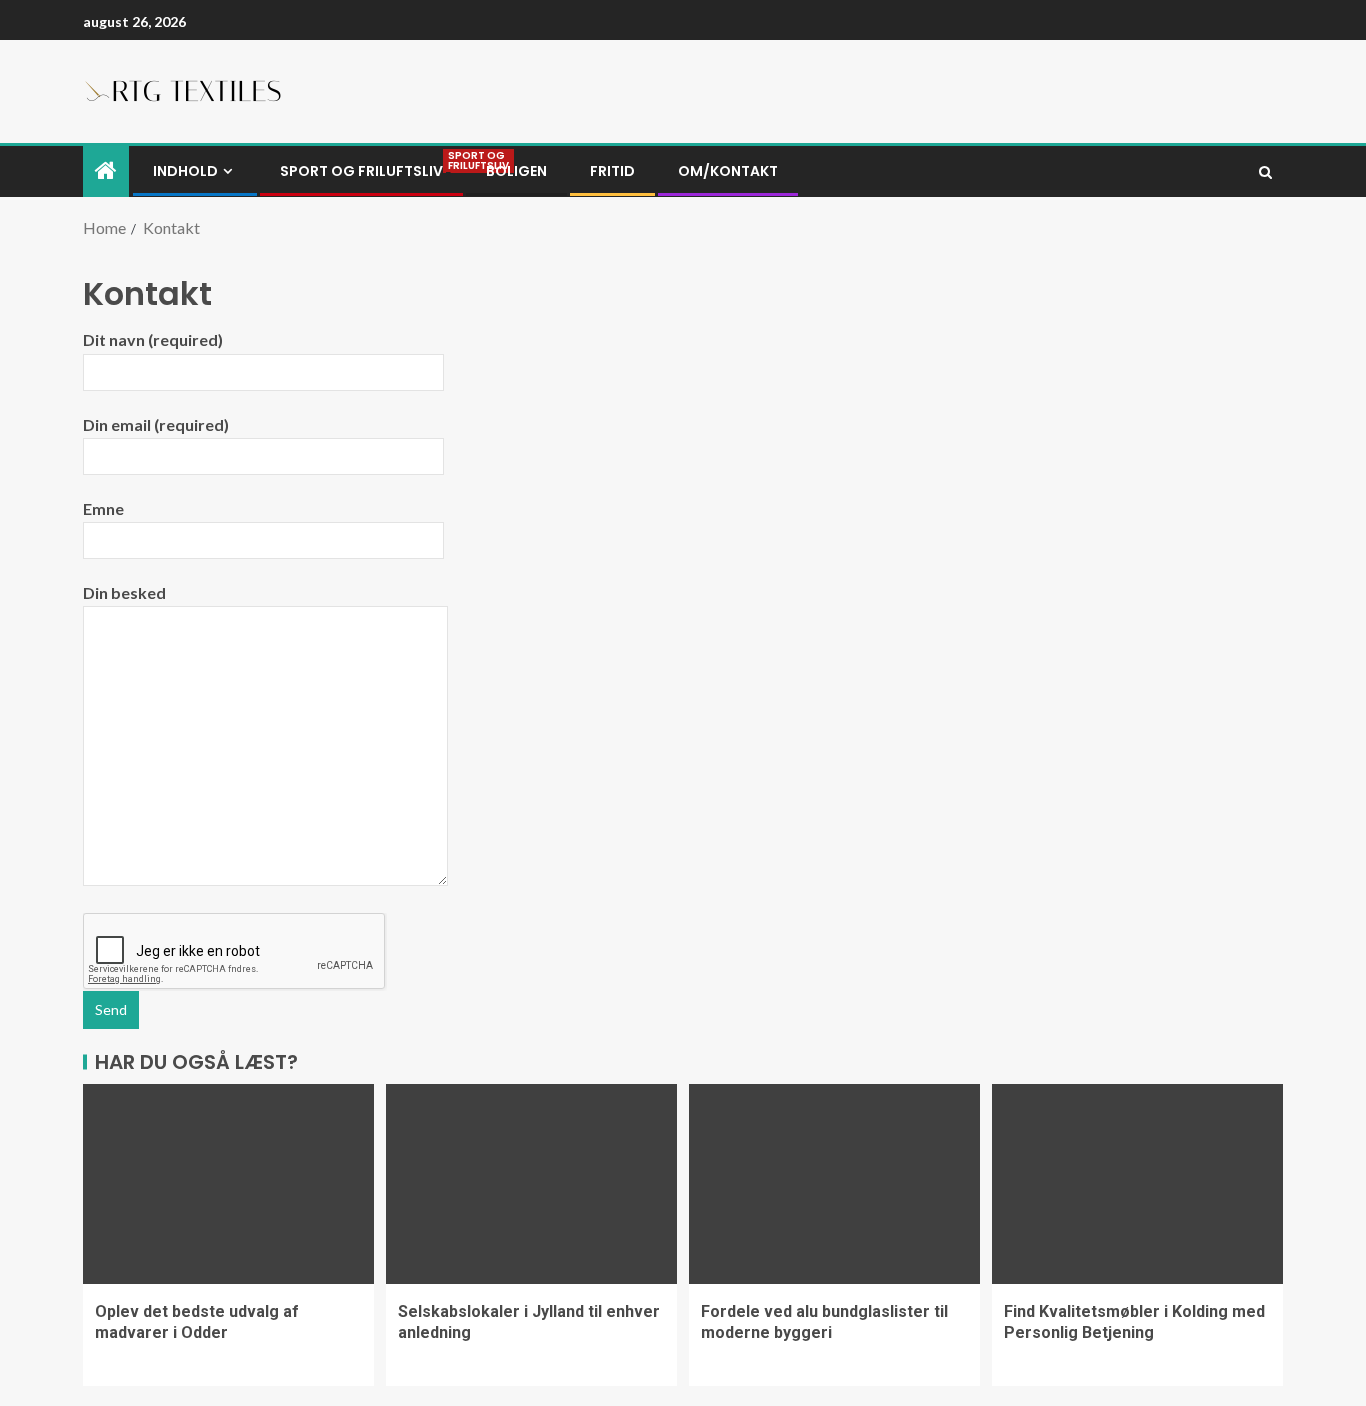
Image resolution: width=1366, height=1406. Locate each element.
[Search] (1265, 172)
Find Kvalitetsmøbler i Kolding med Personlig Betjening (1134, 1322)
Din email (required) (156, 424)
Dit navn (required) (153, 339)
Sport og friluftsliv (361, 171)
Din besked (124, 592)
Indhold (185, 171)
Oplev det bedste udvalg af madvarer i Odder (197, 1322)
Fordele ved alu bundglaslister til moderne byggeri (824, 1322)
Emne (103, 508)
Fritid (612, 171)
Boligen (516, 171)
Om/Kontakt (728, 171)
